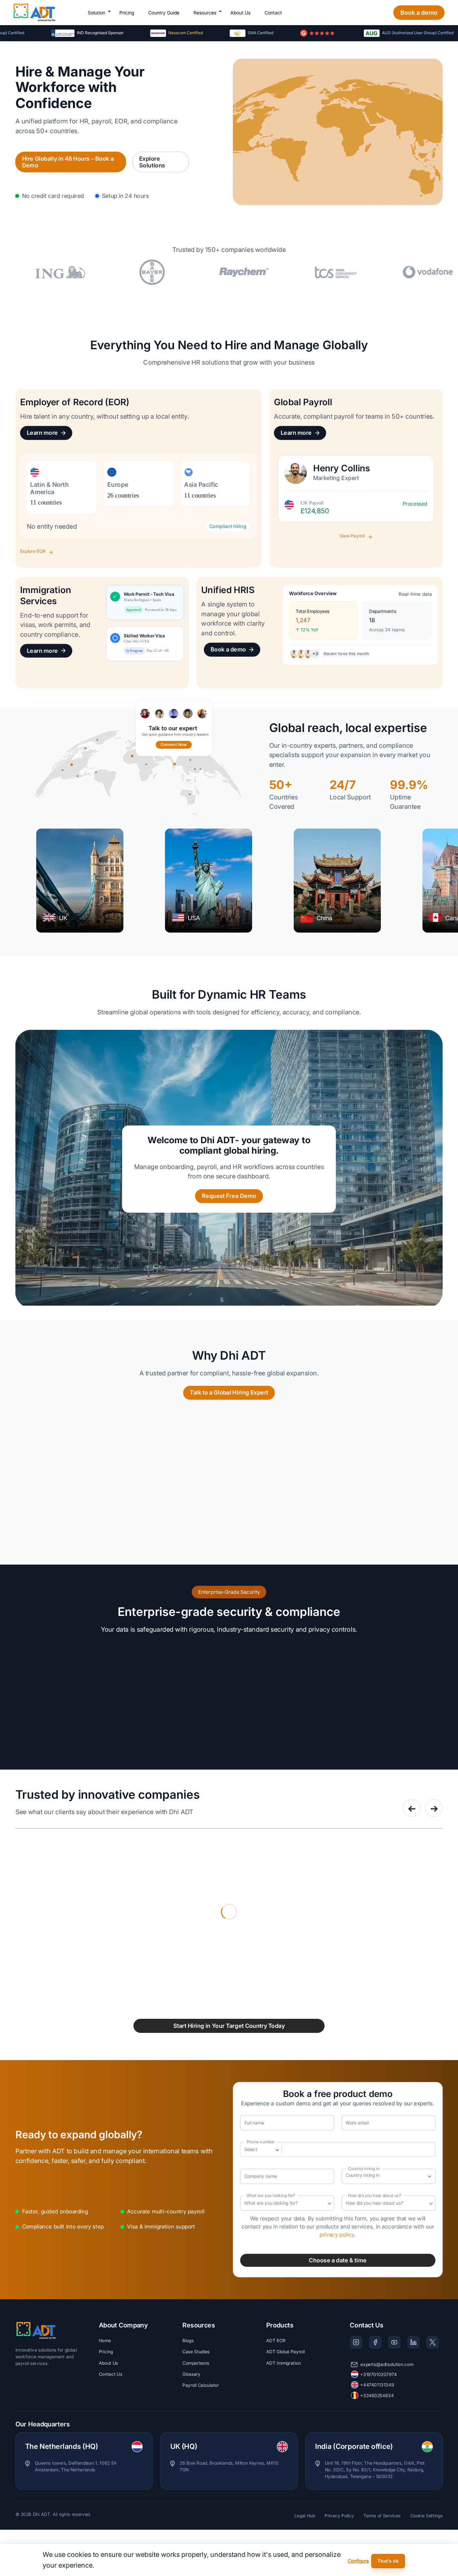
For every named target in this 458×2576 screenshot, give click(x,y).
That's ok (388, 2561)
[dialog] (229, 2560)
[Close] (366, 1233)
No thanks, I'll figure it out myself (168, 1333)
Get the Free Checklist (173, 1316)
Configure (358, 2561)
